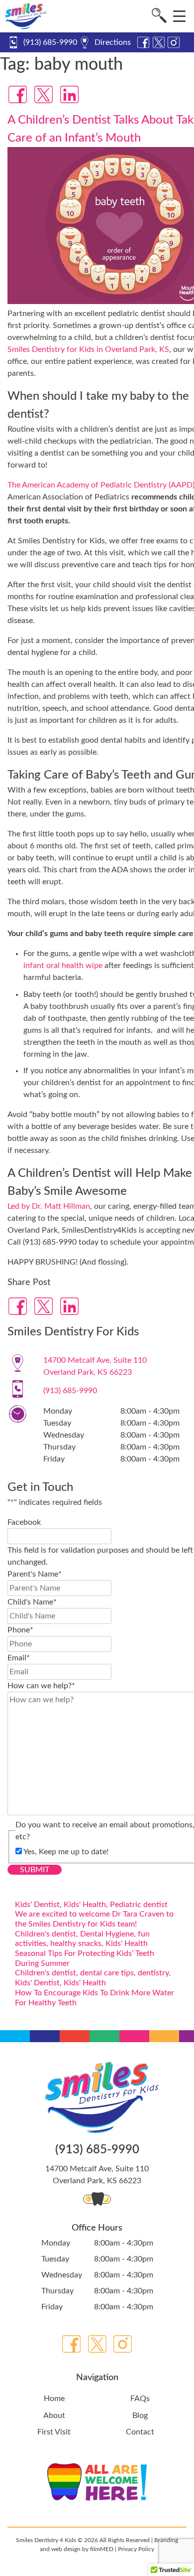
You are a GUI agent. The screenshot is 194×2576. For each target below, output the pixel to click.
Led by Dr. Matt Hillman (49, 1206)
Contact (140, 2432)
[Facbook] (18, 94)
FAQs (140, 2399)
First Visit (54, 2432)
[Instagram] (123, 2344)
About (54, 2415)
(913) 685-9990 (50, 42)
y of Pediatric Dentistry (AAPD (139, 485)
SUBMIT (35, 1870)
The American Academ (46, 485)
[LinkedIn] (70, 94)
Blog (140, 2415)
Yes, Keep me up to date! (66, 1852)
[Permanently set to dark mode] (106, 2199)
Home (54, 2399)
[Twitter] (44, 94)
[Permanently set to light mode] (88, 2199)
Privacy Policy (136, 2549)
